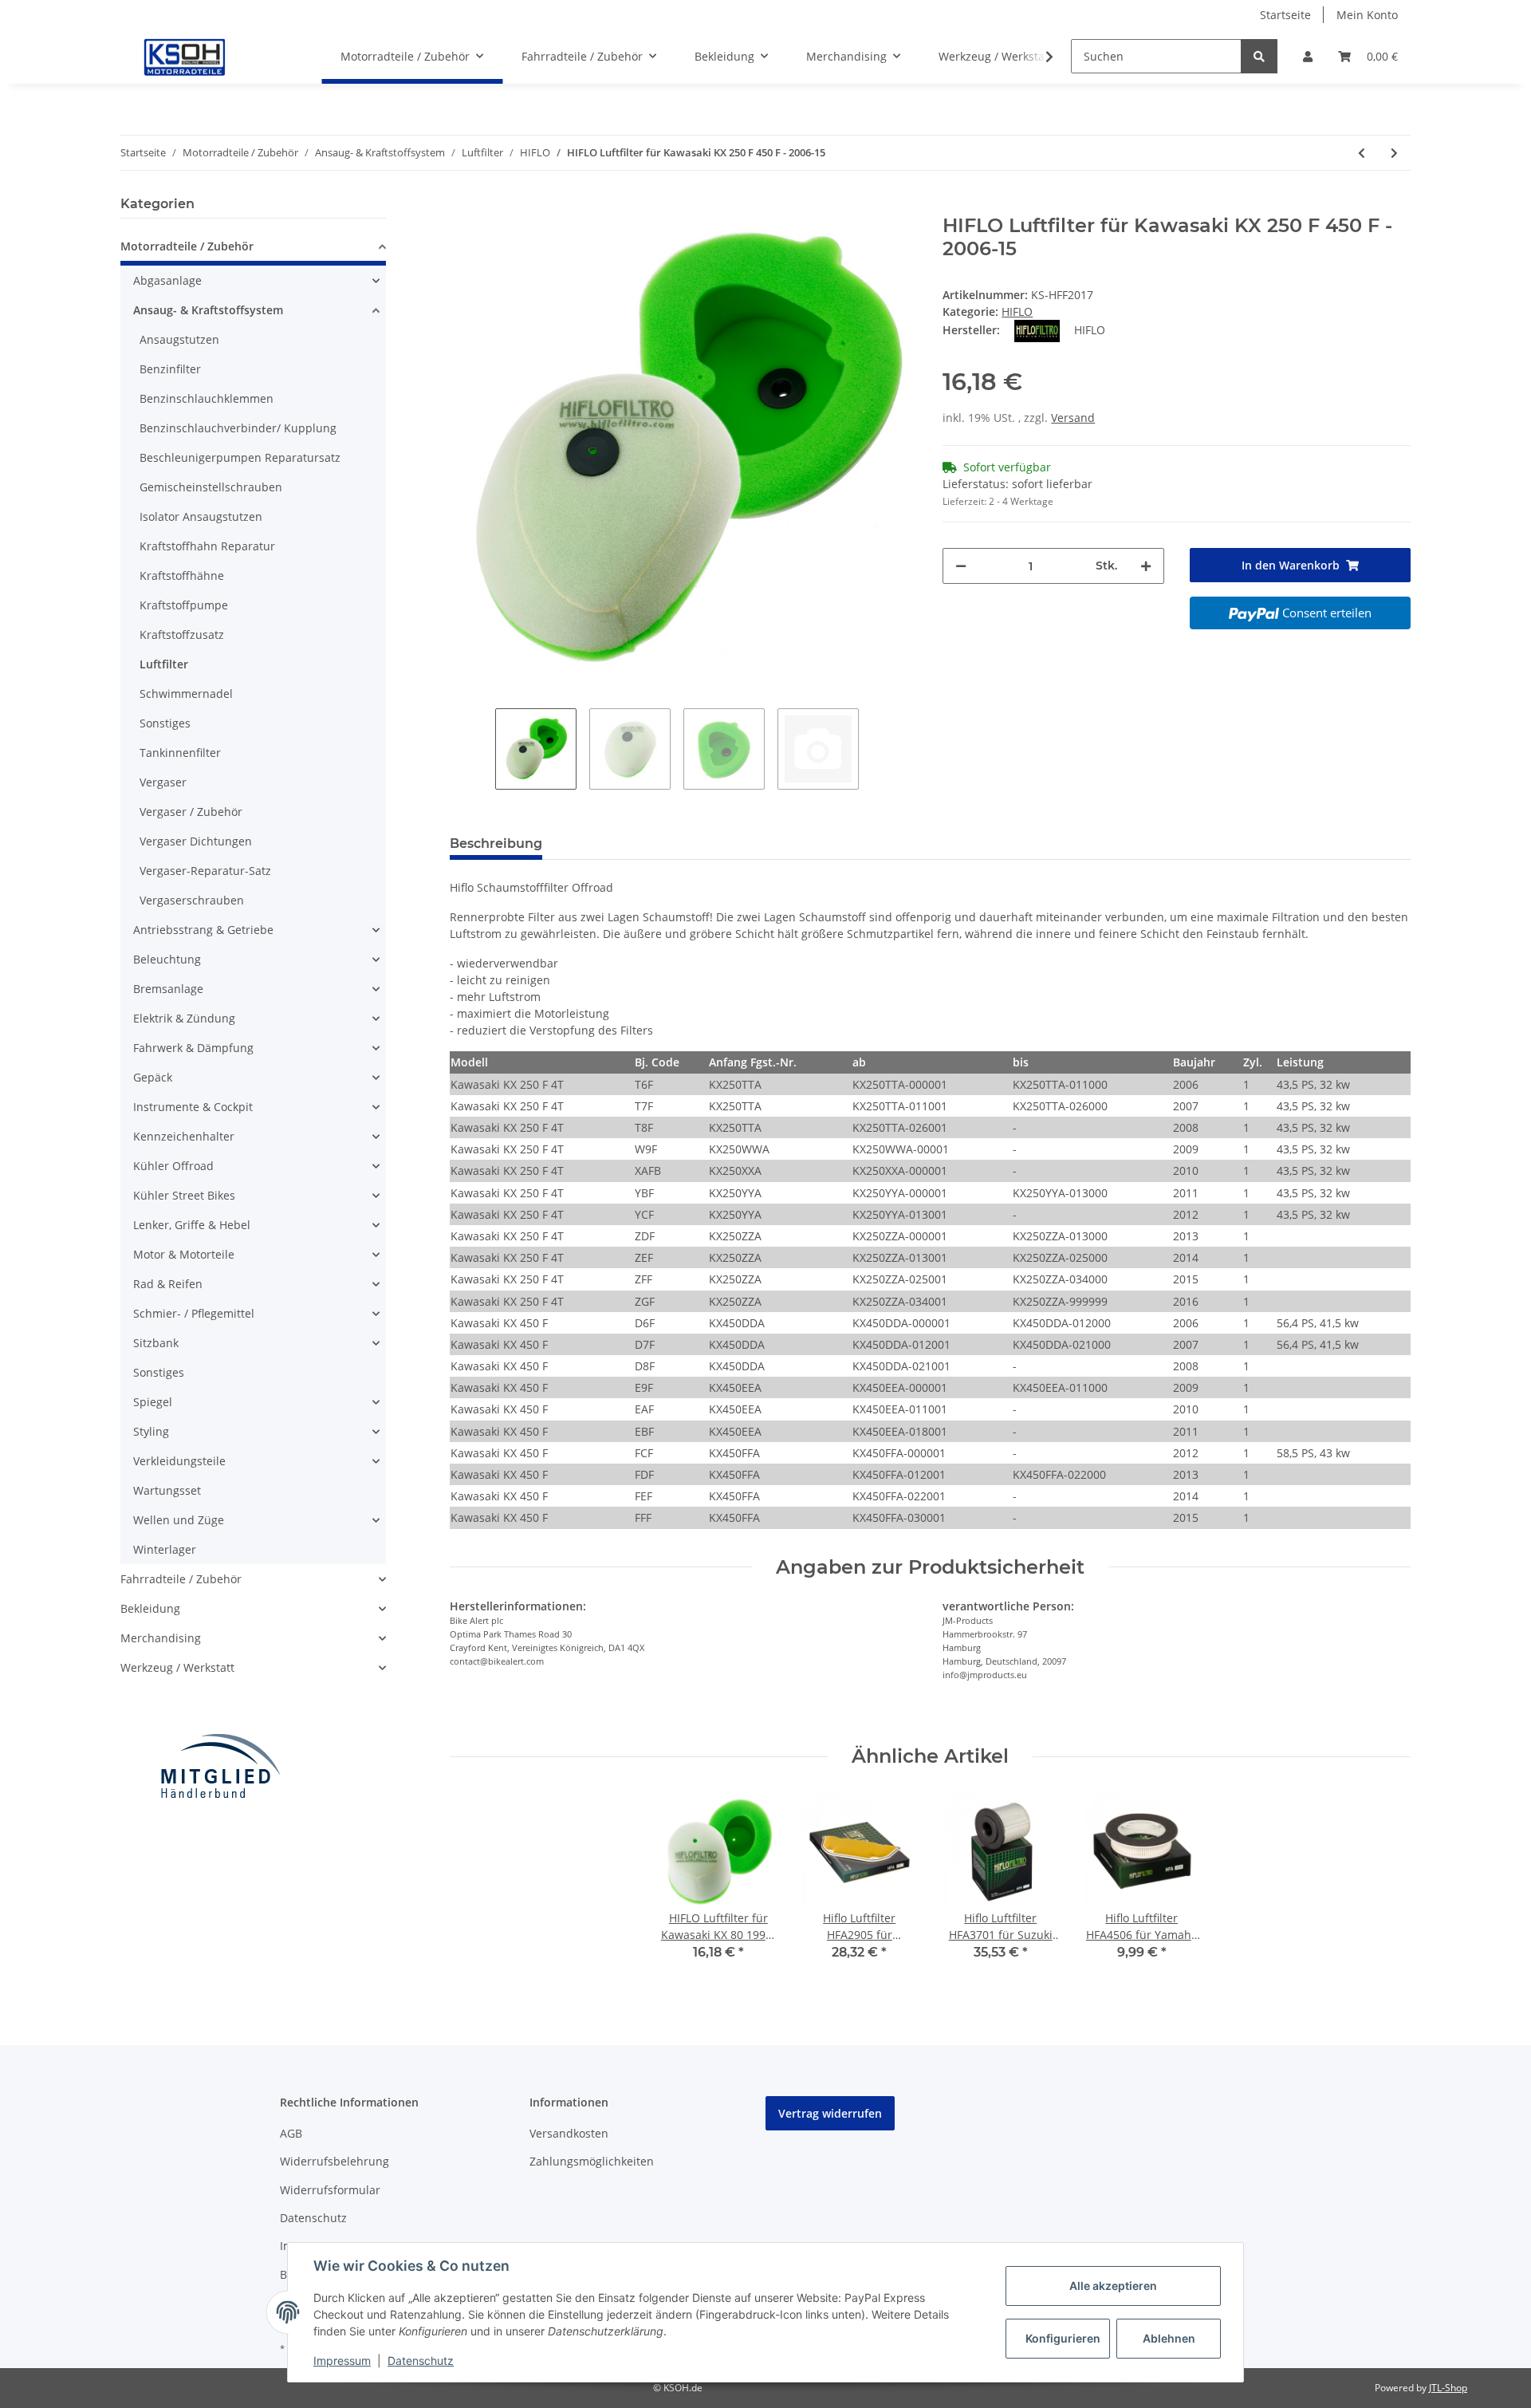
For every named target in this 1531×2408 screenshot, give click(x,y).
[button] (1308, 56)
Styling (151, 1431)
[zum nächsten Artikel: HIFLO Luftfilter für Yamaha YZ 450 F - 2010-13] (1394, 153)
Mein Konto (1367, 15)
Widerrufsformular (330, 2190)
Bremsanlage (168, 989)
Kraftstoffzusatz (182, 635)
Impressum (342, 2361)
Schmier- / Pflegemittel (194, 1313)
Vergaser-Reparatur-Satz (205, 871)
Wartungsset (167, 1490)
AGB (291, 2133)
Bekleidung (150, 1608)
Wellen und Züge (179, 1520)
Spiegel (153, 1402)
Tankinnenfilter (180, 753)
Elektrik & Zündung (184, 1018)
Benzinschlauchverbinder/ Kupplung (238, 428)
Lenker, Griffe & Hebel (192, 1225)
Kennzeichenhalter (184, 1136)
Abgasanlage (167, 280)
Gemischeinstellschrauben (211, 487)
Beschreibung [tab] (496, 843)
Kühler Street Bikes (184, 1195)
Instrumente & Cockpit (193, 1107)
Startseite (1285, 15)
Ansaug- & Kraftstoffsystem (208, 310)
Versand (1073, 418)
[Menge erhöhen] (1146, 566)
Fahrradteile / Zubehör (181, 1579)
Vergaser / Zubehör (191, 812)
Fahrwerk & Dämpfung (193, 1048)
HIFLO (1017, 311)
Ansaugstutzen (179, 339)
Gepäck (153, 1077)
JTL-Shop (1448, 2388)
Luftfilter (164, 664)
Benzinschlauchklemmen (207, 398)
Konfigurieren (1063, 2338)
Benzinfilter (170, 369)
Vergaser (163, 782)
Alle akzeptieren (1113, 2286)
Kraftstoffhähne (182, 575)
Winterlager (165, 1549)
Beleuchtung (167, 959)
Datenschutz (313, 2218)
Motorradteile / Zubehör (187, 246)
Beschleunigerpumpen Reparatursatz (240, 457)
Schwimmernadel (186, 694)
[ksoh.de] (211, 57)
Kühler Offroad (173, 1166)
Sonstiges (165, 723)
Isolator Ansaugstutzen (201, 516)
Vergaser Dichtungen (196, 841)
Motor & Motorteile (184, 1254)
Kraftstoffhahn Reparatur (207, 546)
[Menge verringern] (961, 566)
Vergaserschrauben (192, 900)
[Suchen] (1259, 56)
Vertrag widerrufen (830, 2113)
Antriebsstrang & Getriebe (203, 930)
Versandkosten (569, 2133)
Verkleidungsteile (179, 1461)
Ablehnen (1169, 2338)
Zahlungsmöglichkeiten (592, 2161)
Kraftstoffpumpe (184, 605)
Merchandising (161, 1638)
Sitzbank (156, 1343)
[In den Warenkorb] (462, 206)
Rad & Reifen (168, 1284)
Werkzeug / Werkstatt (177, 1667)
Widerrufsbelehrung (335, 2161)
